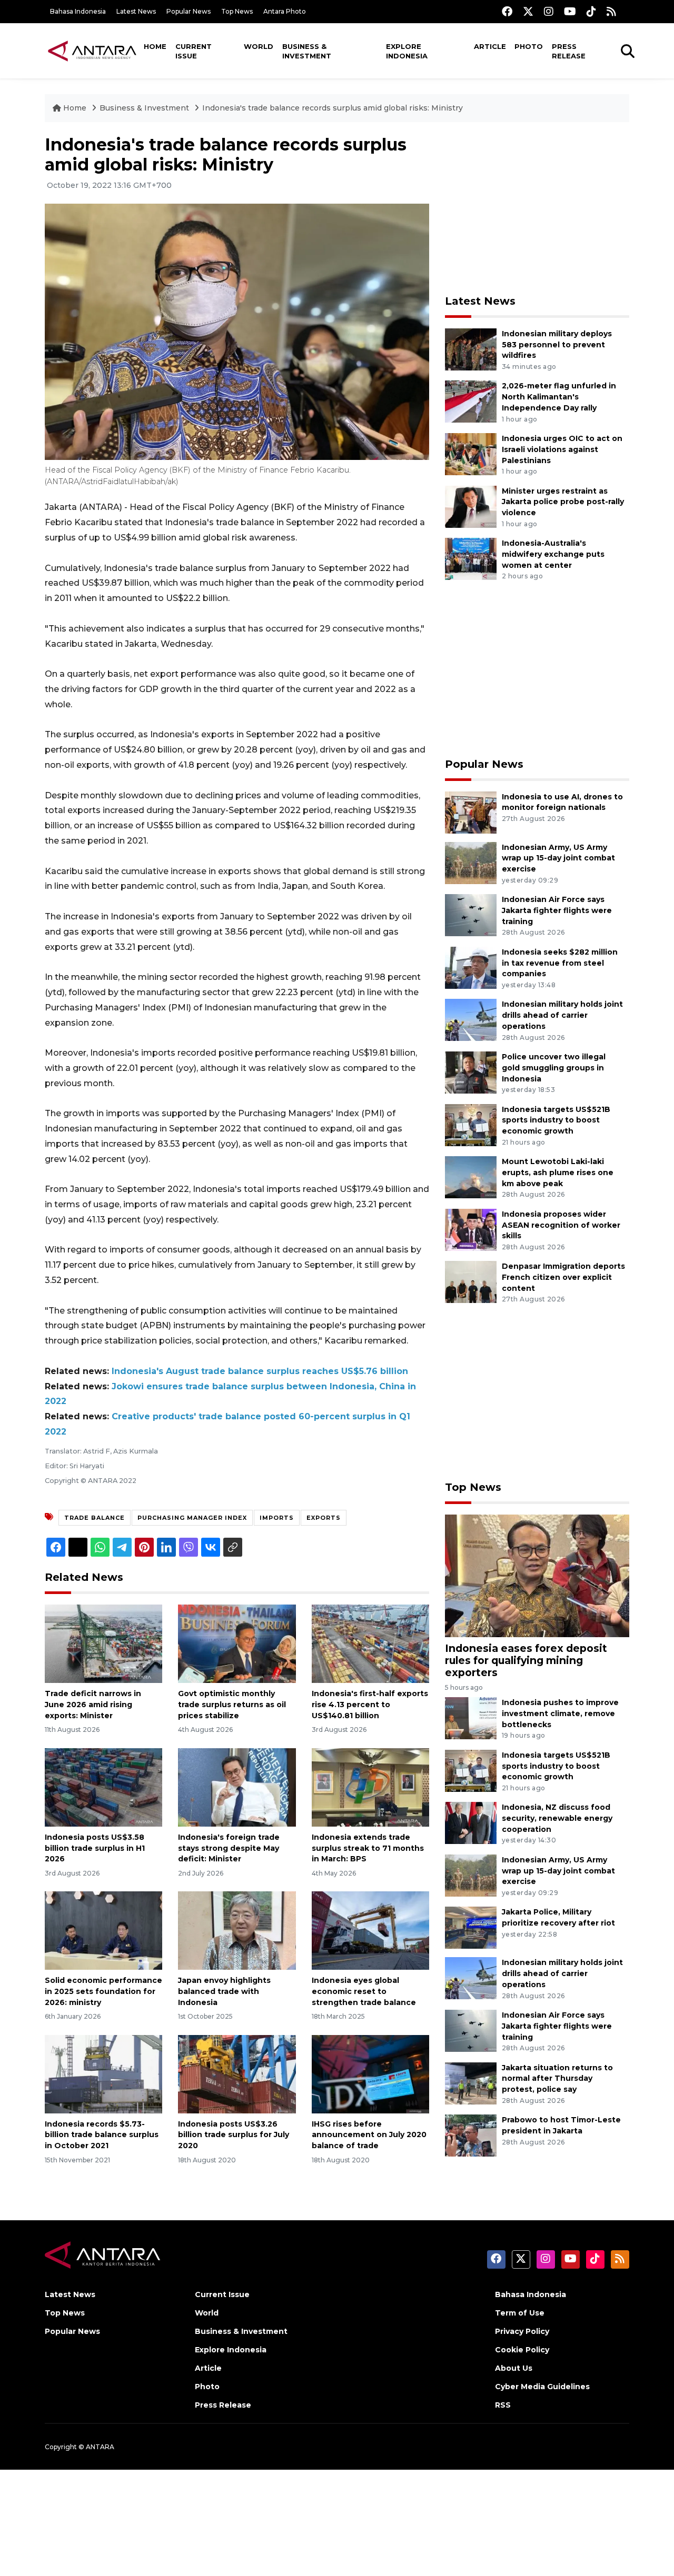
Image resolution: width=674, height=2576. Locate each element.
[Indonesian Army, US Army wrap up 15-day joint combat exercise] (471, 862)
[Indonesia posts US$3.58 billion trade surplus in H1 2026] (103, 1787)
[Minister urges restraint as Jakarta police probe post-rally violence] (471, 506)
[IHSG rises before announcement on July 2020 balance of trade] (370, 2073)
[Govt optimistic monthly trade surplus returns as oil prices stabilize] (237, 1643)
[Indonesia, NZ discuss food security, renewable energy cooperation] (471, 1823)
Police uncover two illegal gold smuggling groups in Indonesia (554, 1068)
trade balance (95, 1518)
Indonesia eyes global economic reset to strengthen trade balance (364, 1991)
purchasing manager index (192, 1518)
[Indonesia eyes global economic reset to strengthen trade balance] (370, 1930)
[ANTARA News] (92, 51)
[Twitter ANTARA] (528, 11)
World (259, 46)
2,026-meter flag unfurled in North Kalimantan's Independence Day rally (559, 397)
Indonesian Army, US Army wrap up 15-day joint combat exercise (558, 858)
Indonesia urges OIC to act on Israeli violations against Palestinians (562, 449)
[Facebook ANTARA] (507, 11)
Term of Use (520, 2313)
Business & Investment (307, 51)
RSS (503, 2405)
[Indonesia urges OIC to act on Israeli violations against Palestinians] (471, 453)
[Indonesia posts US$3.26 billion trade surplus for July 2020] (237, 2073)
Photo (529, 46)
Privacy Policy (522, 2331)
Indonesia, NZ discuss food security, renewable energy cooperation (557, 1818)
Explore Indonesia (407, 51)
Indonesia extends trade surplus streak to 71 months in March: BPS (368, 1848)
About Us (514, 2368)
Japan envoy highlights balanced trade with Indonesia (224, 1991)
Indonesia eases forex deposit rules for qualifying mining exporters (526, 1660)
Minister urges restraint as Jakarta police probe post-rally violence (563, 502)
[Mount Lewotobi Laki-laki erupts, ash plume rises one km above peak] (471, 1176)
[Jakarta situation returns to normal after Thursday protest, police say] (471, 2083)
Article (490, 46)
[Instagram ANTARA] (549, 11)
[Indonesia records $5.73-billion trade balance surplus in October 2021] (103, 2073)
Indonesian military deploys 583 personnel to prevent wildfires (557, 345)
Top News (237, 11)
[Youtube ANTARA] (570, 11)
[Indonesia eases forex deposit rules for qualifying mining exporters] (537, 1575)
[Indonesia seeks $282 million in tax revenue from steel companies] (471, 967)
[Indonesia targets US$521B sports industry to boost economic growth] (471, 1124)
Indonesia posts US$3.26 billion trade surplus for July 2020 (234, 2135)
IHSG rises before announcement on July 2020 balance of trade (369, 2135)
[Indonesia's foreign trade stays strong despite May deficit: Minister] (237, 1787)
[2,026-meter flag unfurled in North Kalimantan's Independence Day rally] (471, 401)
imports (277, 1518)
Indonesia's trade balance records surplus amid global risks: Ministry (333, 108)
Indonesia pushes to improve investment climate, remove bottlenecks (560, 1713)
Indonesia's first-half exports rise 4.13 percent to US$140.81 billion (370, 1705)
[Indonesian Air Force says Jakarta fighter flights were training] (471, 914)
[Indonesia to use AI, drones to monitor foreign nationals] (471, 812)
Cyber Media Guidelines (542, 2387)
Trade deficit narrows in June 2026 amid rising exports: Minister (93, 1705)
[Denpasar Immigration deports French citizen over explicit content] (471, 1282)
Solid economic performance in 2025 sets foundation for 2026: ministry (103, 1991)
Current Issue (194, 51)
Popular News (189, 11)
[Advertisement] (537, 208)
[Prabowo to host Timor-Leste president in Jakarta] (471, 2135)
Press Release (569, 51)
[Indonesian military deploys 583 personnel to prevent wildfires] (471, 349)
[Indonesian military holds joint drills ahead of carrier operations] (471, 1020)
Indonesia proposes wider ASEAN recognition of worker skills (561, 1225)
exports (324, 1518)
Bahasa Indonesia (78, 11)
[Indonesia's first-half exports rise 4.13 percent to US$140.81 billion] (370, 1643)
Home (155, 46)
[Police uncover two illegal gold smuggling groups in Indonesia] (471, 1072)
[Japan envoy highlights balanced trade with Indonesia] (237, 1930)
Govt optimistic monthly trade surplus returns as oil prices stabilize (232, 1705)
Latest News (136, 11)
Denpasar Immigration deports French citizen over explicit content (563, 1277)
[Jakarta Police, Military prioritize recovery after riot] (471, 1927)
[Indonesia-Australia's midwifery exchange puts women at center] (471, 558)
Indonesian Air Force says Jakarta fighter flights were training (557, 910)
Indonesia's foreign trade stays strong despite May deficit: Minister (229, 1848)
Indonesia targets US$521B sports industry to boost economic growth (556, 1120)
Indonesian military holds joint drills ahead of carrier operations (562, 1015)
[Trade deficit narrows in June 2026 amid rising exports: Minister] (103, 1643)
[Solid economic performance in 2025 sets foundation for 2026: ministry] (103, 1930)
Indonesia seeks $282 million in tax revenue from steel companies (560, 963)
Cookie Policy (522, 2350)
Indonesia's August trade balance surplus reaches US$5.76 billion (260, 1371)
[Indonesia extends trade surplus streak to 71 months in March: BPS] (370, 1787)
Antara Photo (285, 11)
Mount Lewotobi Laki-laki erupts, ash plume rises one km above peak (558, 1172)
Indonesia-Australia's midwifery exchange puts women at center (553, 554)
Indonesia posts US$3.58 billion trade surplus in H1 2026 (95, 1848)
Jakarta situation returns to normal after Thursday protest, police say (557, 2079)
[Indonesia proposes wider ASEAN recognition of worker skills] (471, 1229)
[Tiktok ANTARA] (591, 11)
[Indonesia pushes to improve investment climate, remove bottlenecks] (471, 1717)
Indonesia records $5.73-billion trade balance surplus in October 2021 (102, 2135)
